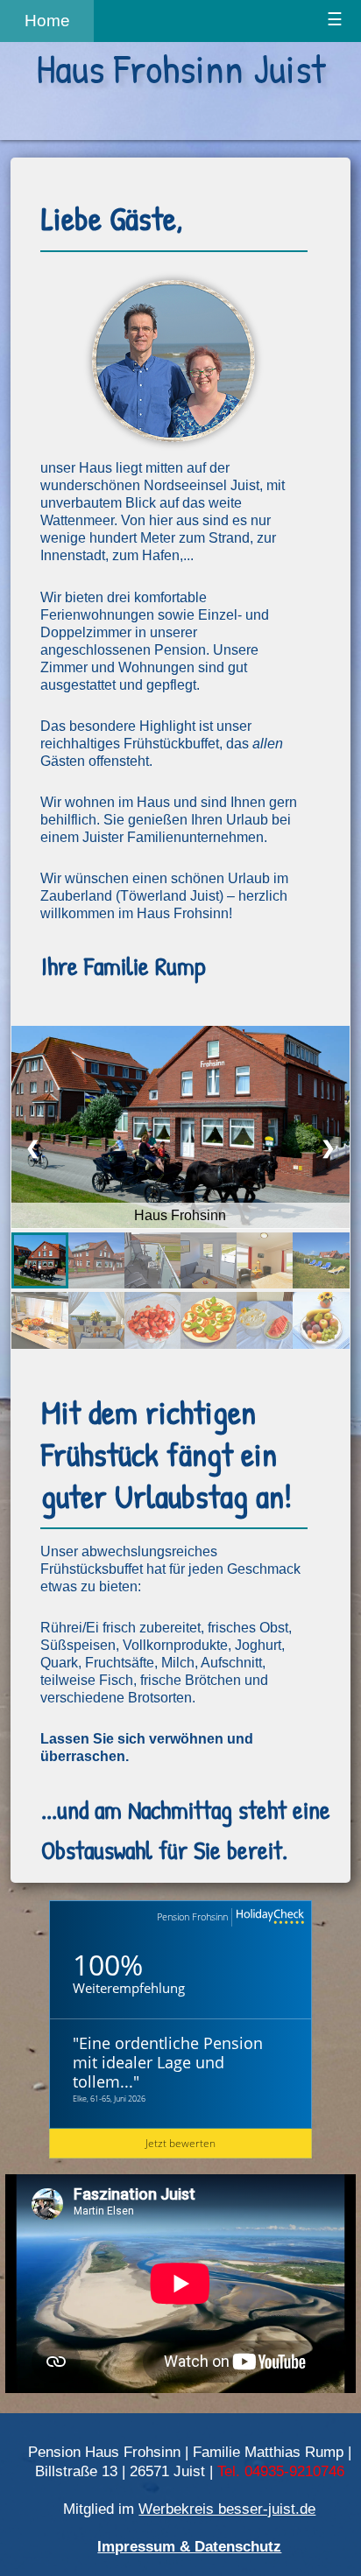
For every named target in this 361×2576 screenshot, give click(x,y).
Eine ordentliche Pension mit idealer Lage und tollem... (168, 2062)
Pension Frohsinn (192, 1916)
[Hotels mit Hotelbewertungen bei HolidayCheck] (268, 1917)
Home (47, 21)
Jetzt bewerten (180, 2143)
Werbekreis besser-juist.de (227, 2509)
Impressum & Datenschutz (189, 2546)
